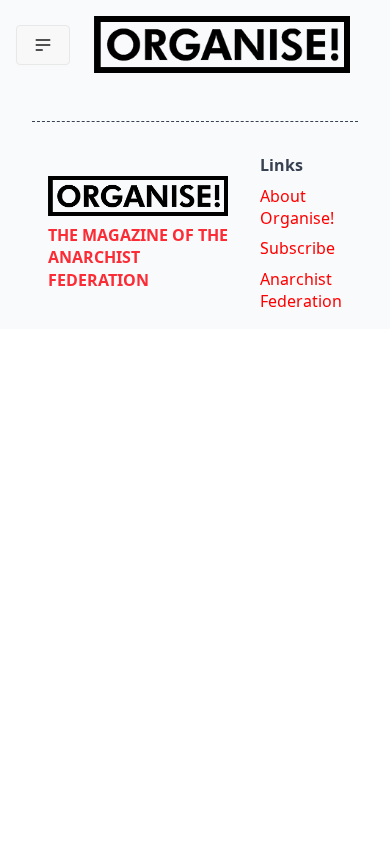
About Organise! (297, 207)
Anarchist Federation (301, 290)
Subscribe (297, 248)
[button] (43, 45)
